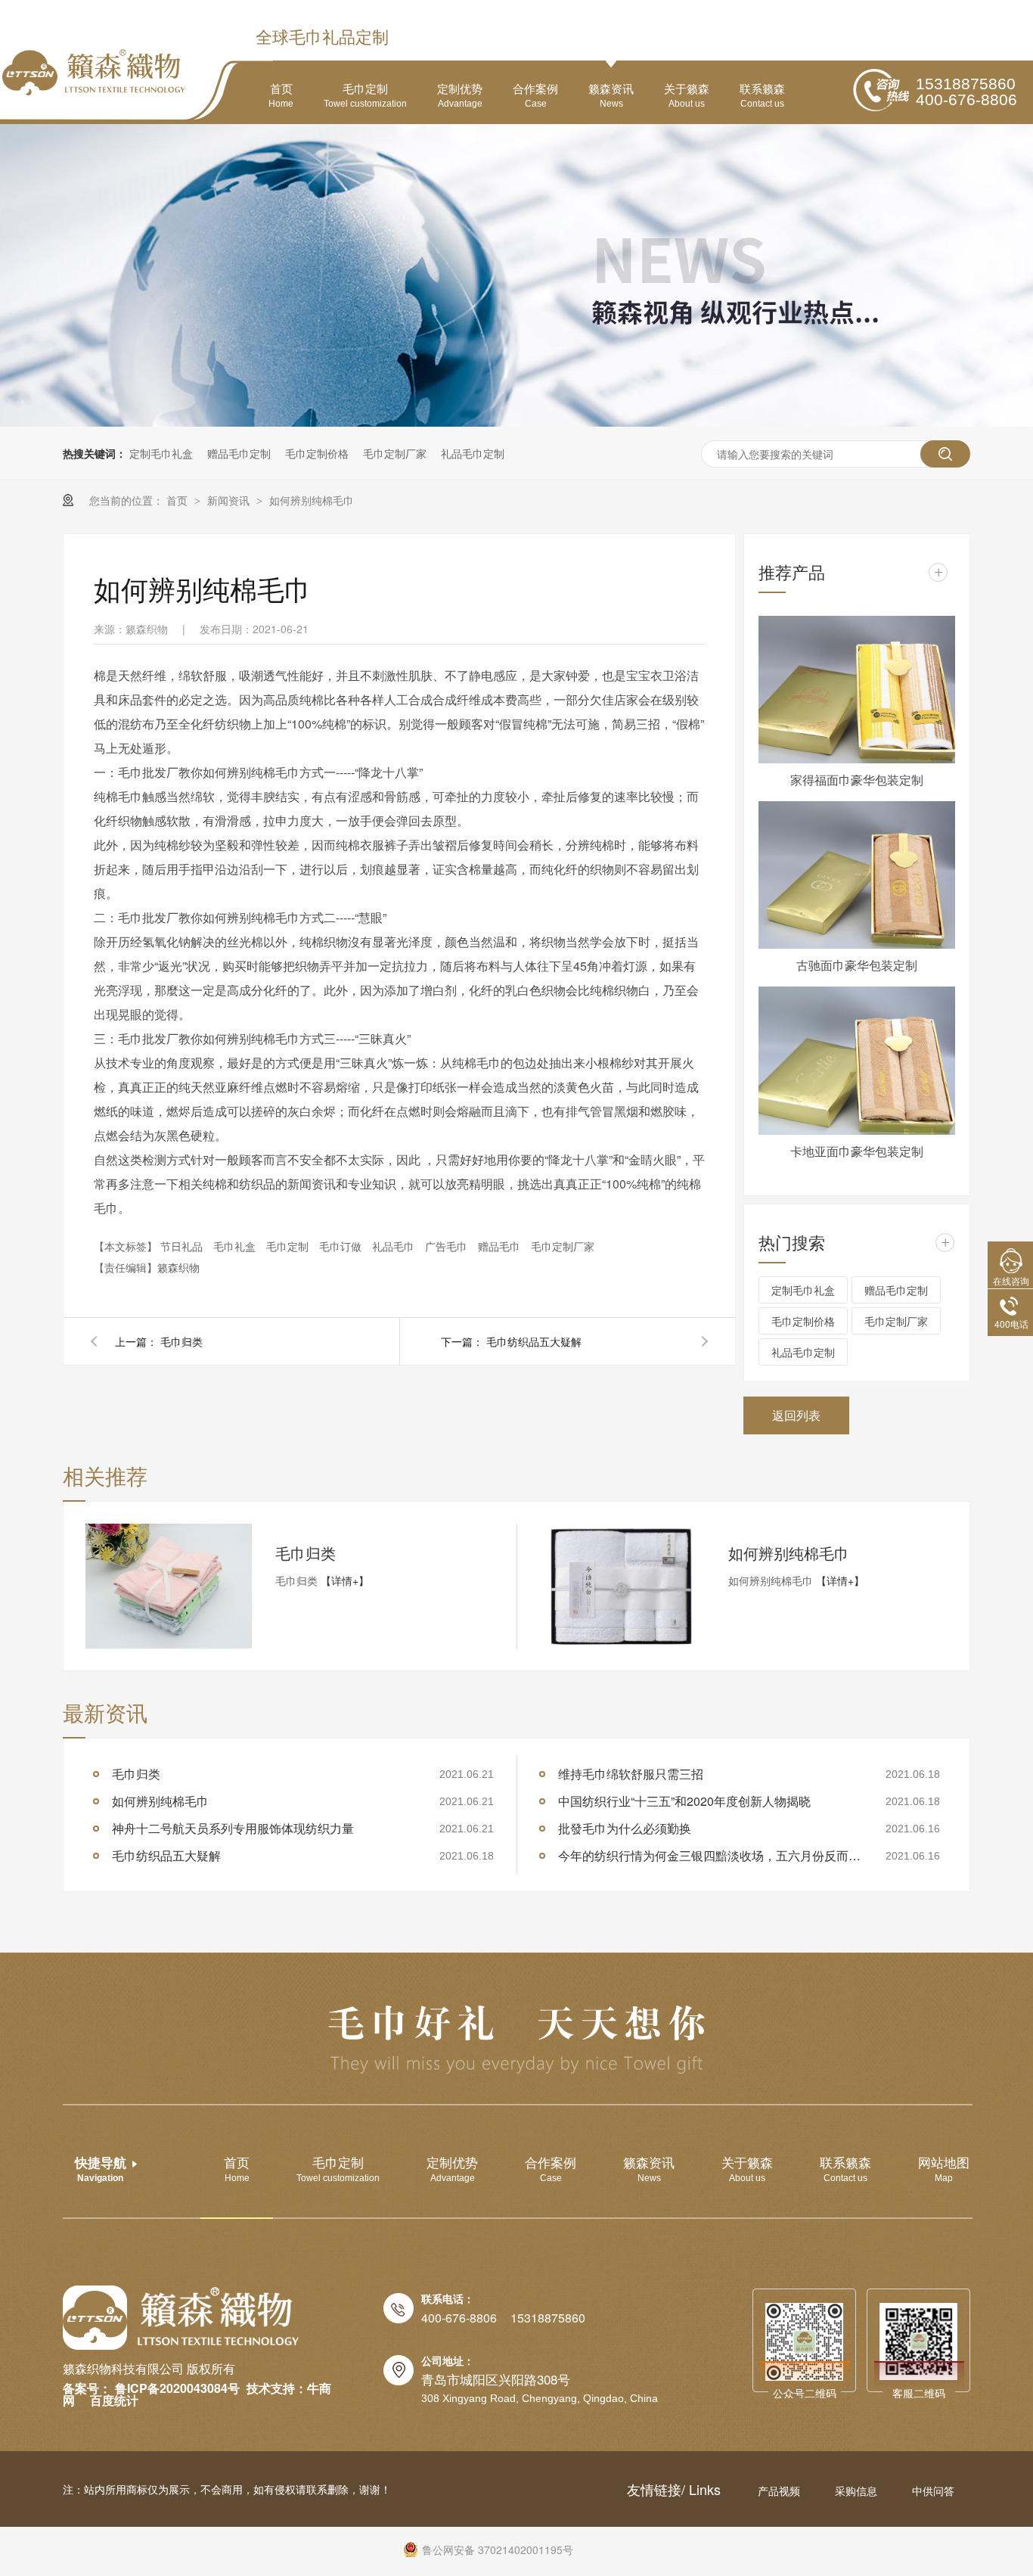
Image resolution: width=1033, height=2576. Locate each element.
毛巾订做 (342, 1246)
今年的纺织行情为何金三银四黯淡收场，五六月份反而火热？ (709, 1855)
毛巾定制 (365, 94)
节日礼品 (183, 1246)
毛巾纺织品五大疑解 (534, 1341)
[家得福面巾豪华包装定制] (857, 690)
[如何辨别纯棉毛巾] (622, 1586)
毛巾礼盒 (236, 1246)
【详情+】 (345, 1580)
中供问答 (933, 2491)
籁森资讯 (611, 94)
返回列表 (796, 1415)
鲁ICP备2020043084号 (177, 2388)
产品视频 (780, 2491)
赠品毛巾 (501, 1246)
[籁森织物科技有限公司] (94, 72)
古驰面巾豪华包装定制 (857, 965)
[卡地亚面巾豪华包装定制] (857, 1060)
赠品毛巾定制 (239, 453)
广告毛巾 (448, 1246)
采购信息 (858, 2491)
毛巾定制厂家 (395, 453)
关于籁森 (687, 94)
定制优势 (460, 94)
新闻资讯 (230, 500)
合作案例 (535, 94)
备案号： (87, 2388)
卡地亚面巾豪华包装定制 (857, 1151)
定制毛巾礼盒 (161, 453)
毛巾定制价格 (317, 453)
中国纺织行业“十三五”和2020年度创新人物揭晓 (684, 1801)
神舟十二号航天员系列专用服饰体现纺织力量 (233, 1828)
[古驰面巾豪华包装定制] (857, 875)
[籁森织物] (181, 2318)
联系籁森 (762, 94)
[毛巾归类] (169, 1586)
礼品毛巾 (395, 1246)
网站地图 (944, 2167)
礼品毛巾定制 (473, 453)
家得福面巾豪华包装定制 (857, 780)
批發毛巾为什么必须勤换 (625, 1828)
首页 (281, 94)
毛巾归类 (181, 1341)
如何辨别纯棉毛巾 (312, 500)
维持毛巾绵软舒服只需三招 (631, 1774)
